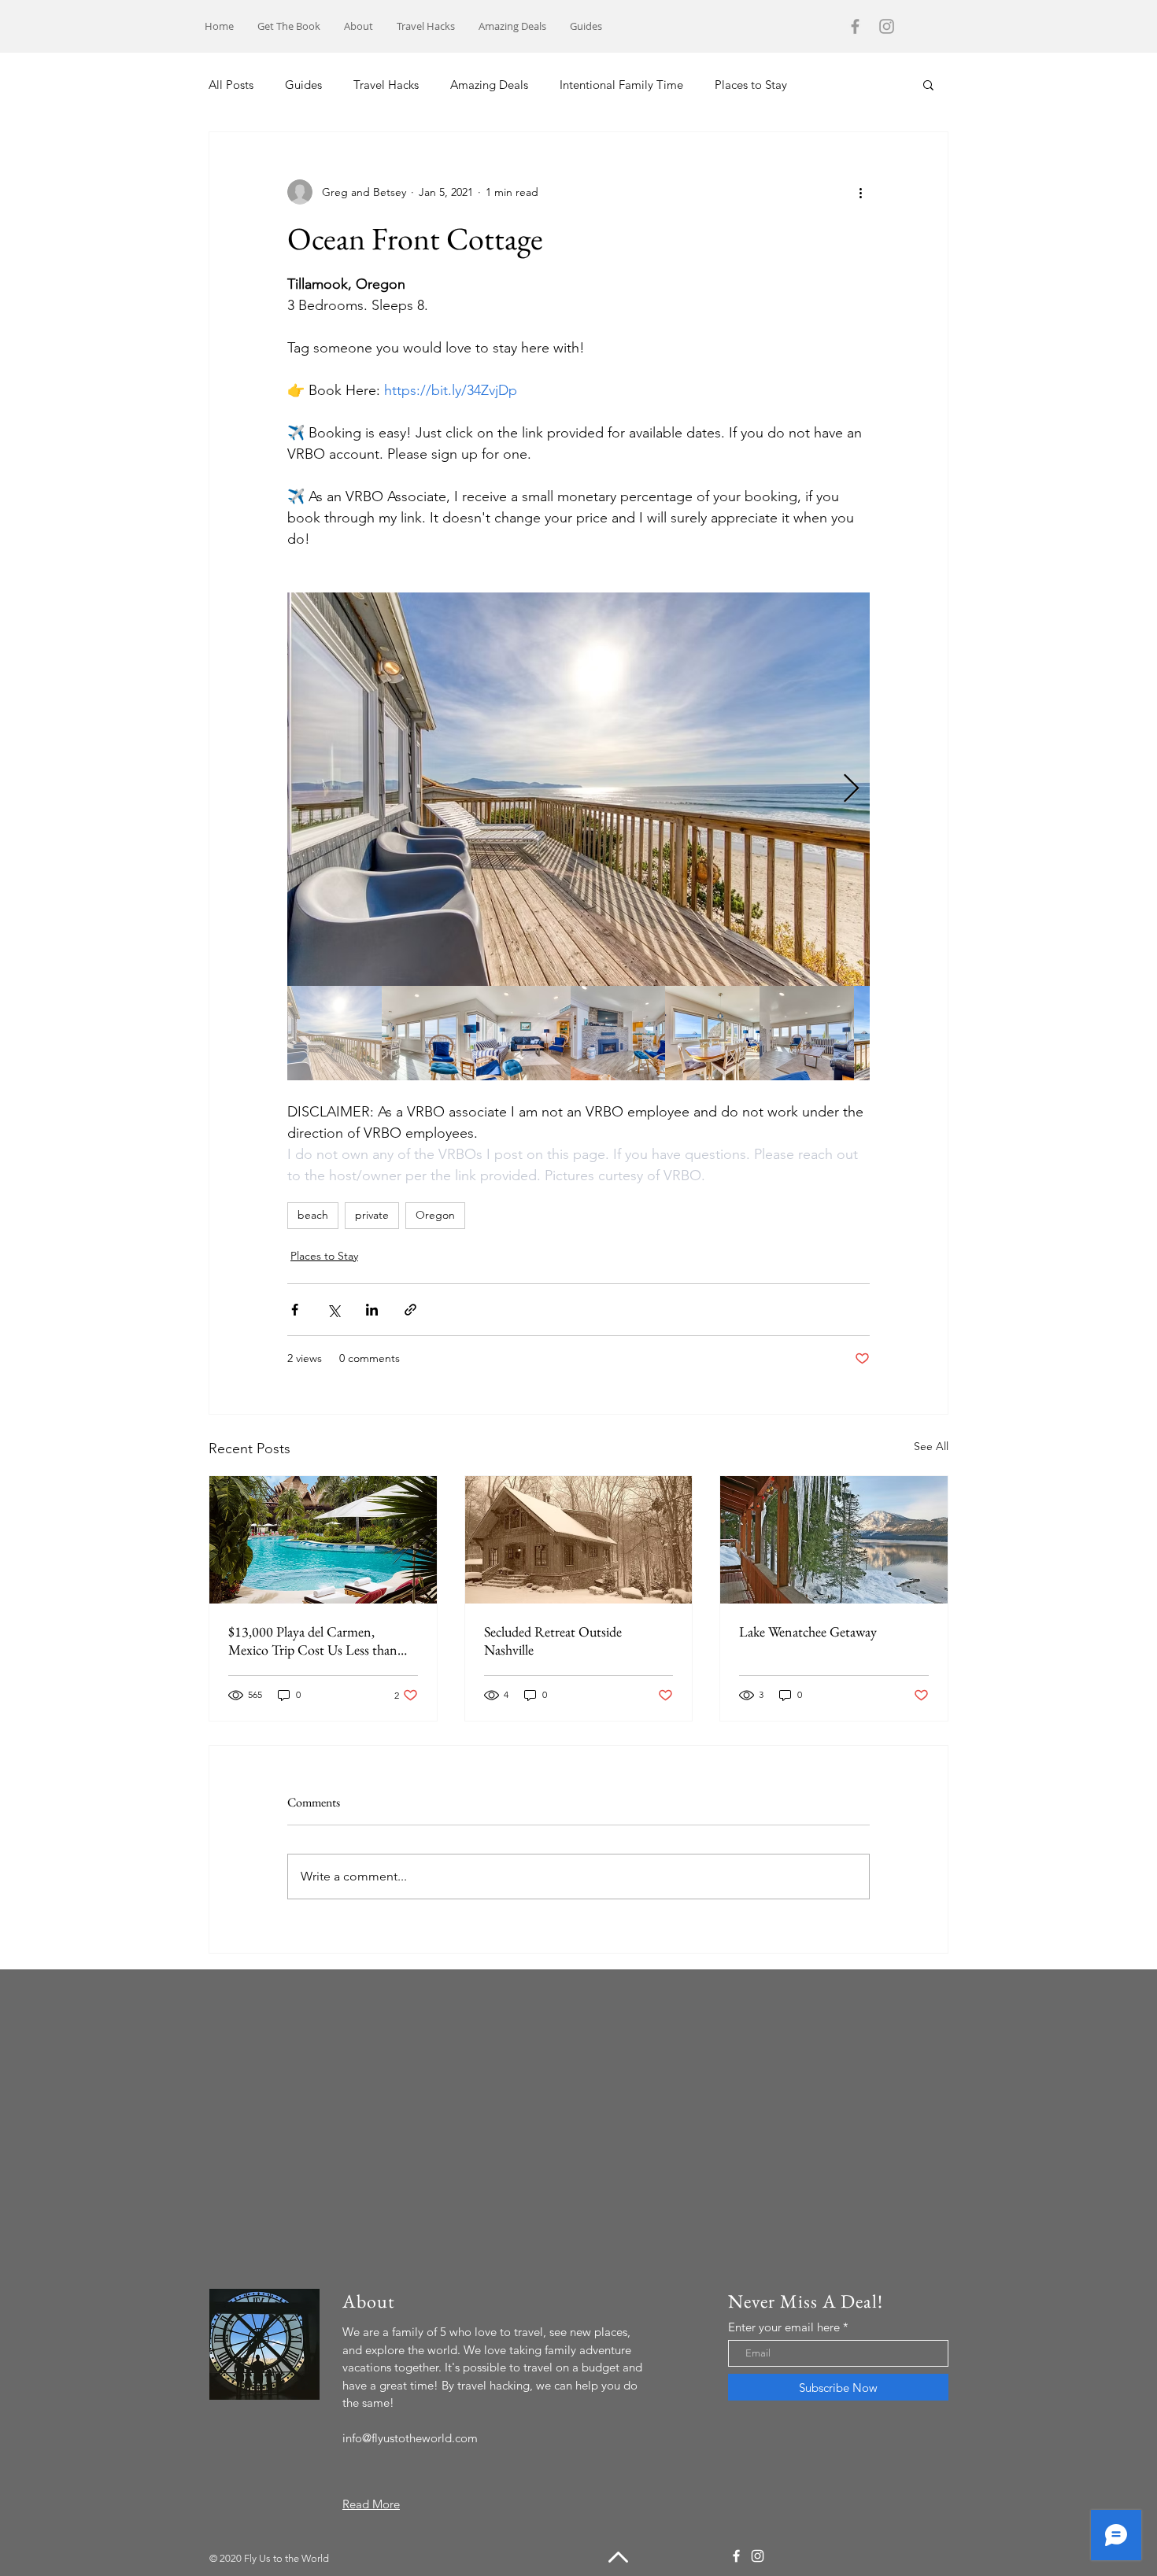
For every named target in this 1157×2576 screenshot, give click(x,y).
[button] (928, 84)
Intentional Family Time (621, 85)
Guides (303, 85)
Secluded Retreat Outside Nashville (553, 1640)
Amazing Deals (489, 85)
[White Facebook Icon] (736, 2556)
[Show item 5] (712, 1033)
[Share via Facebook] (295, 1310)
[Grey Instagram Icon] (887, 26)
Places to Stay (751, 85)
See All (931, 1446)
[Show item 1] (335, 1033)
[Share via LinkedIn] (372, 1310)
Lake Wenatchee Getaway (808, 1631)
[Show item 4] (618, 1033)
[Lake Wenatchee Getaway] (834, 1540)
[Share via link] (410, 1310)
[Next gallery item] (851, 790)
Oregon (435, 1215)
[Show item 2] (429, 1033)
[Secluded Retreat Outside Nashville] (579, 1540)
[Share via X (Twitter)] (333, 1310)
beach (313, 1215)
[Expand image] (578, 789)
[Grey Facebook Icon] (855, 26)
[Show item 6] (807, 1033)
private (372, 1215)
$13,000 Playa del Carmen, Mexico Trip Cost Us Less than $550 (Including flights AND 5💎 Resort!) (322, 1640)
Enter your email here (784, 2327)
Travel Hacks (386, 85)
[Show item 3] (523, 1033)
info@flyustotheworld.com (410, 2438)
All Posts (231, 85)
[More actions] (860, 192)
